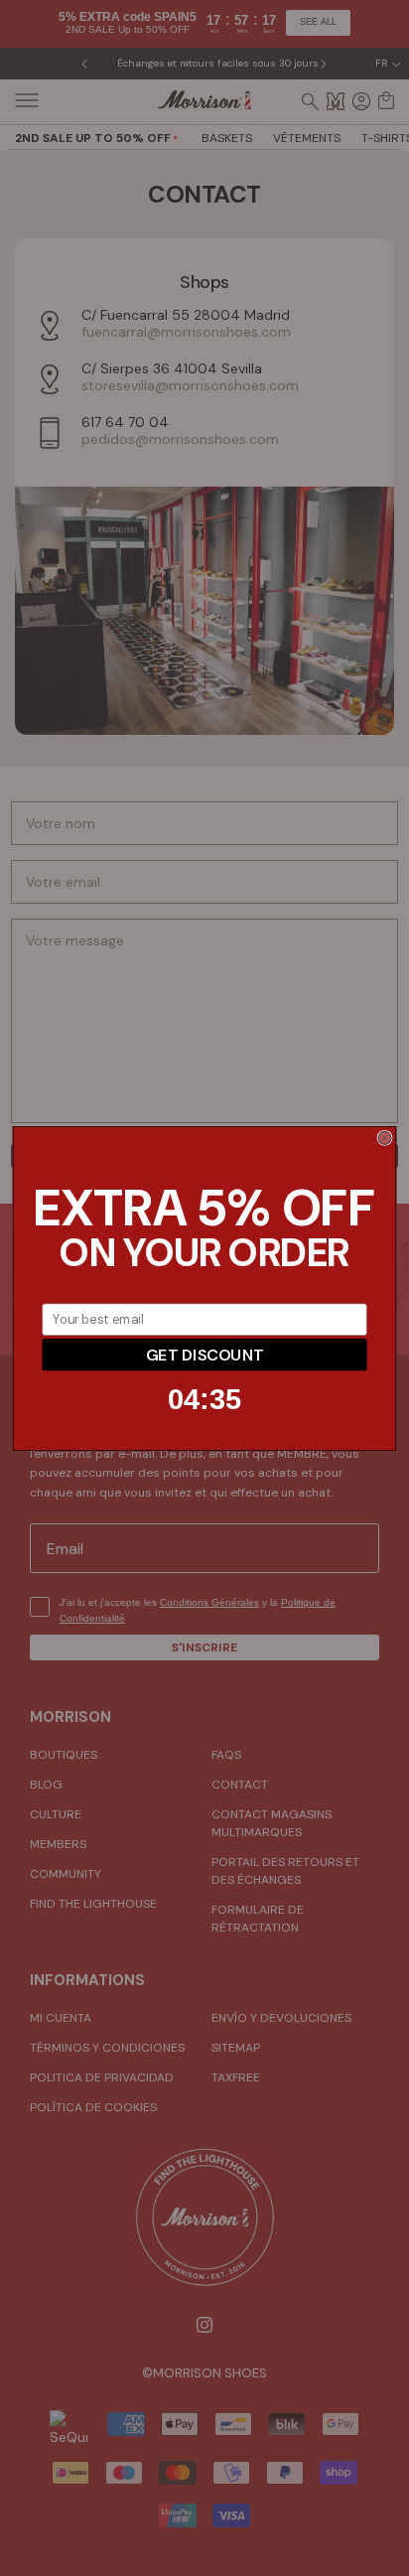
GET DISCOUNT (204, 1354)
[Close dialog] (385, 1138)
